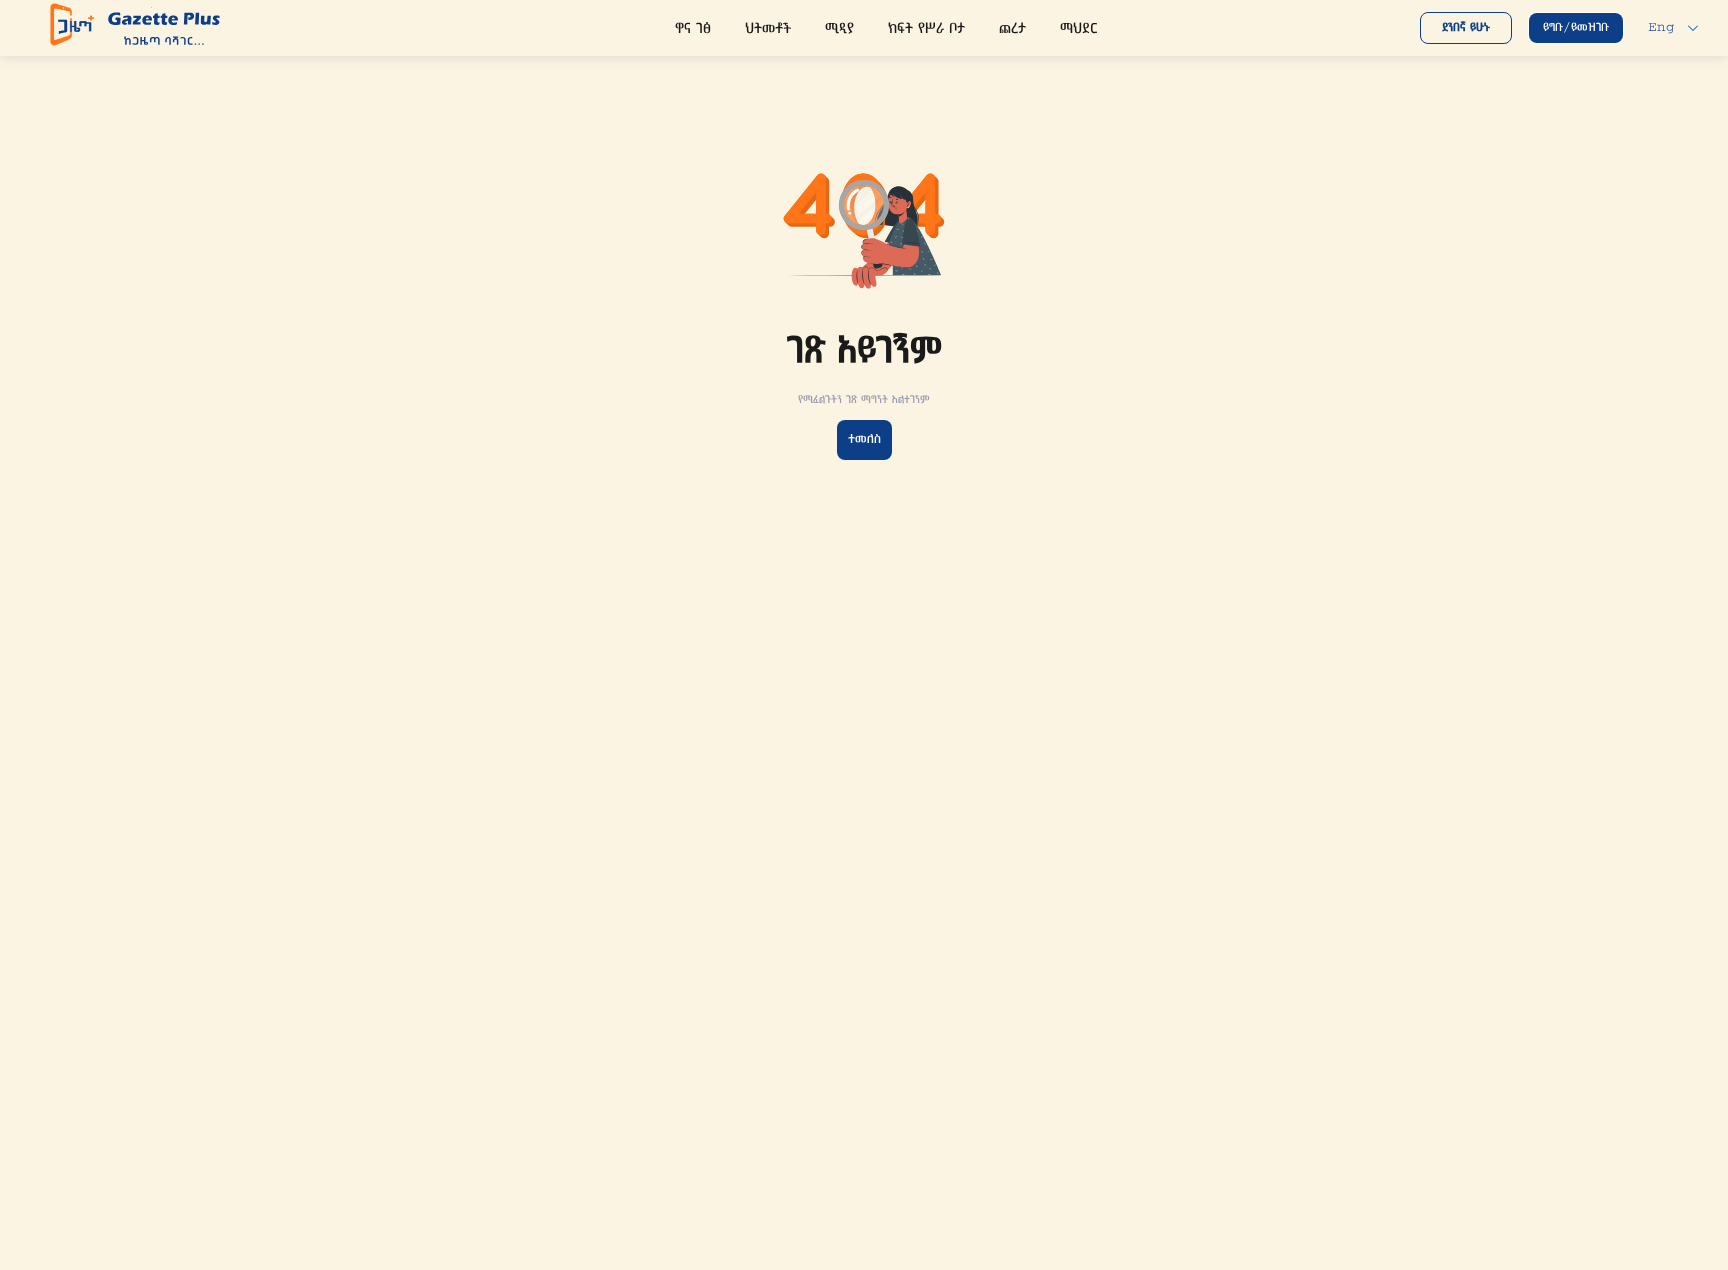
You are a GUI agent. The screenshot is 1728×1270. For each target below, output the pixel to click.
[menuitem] (693, 30)
